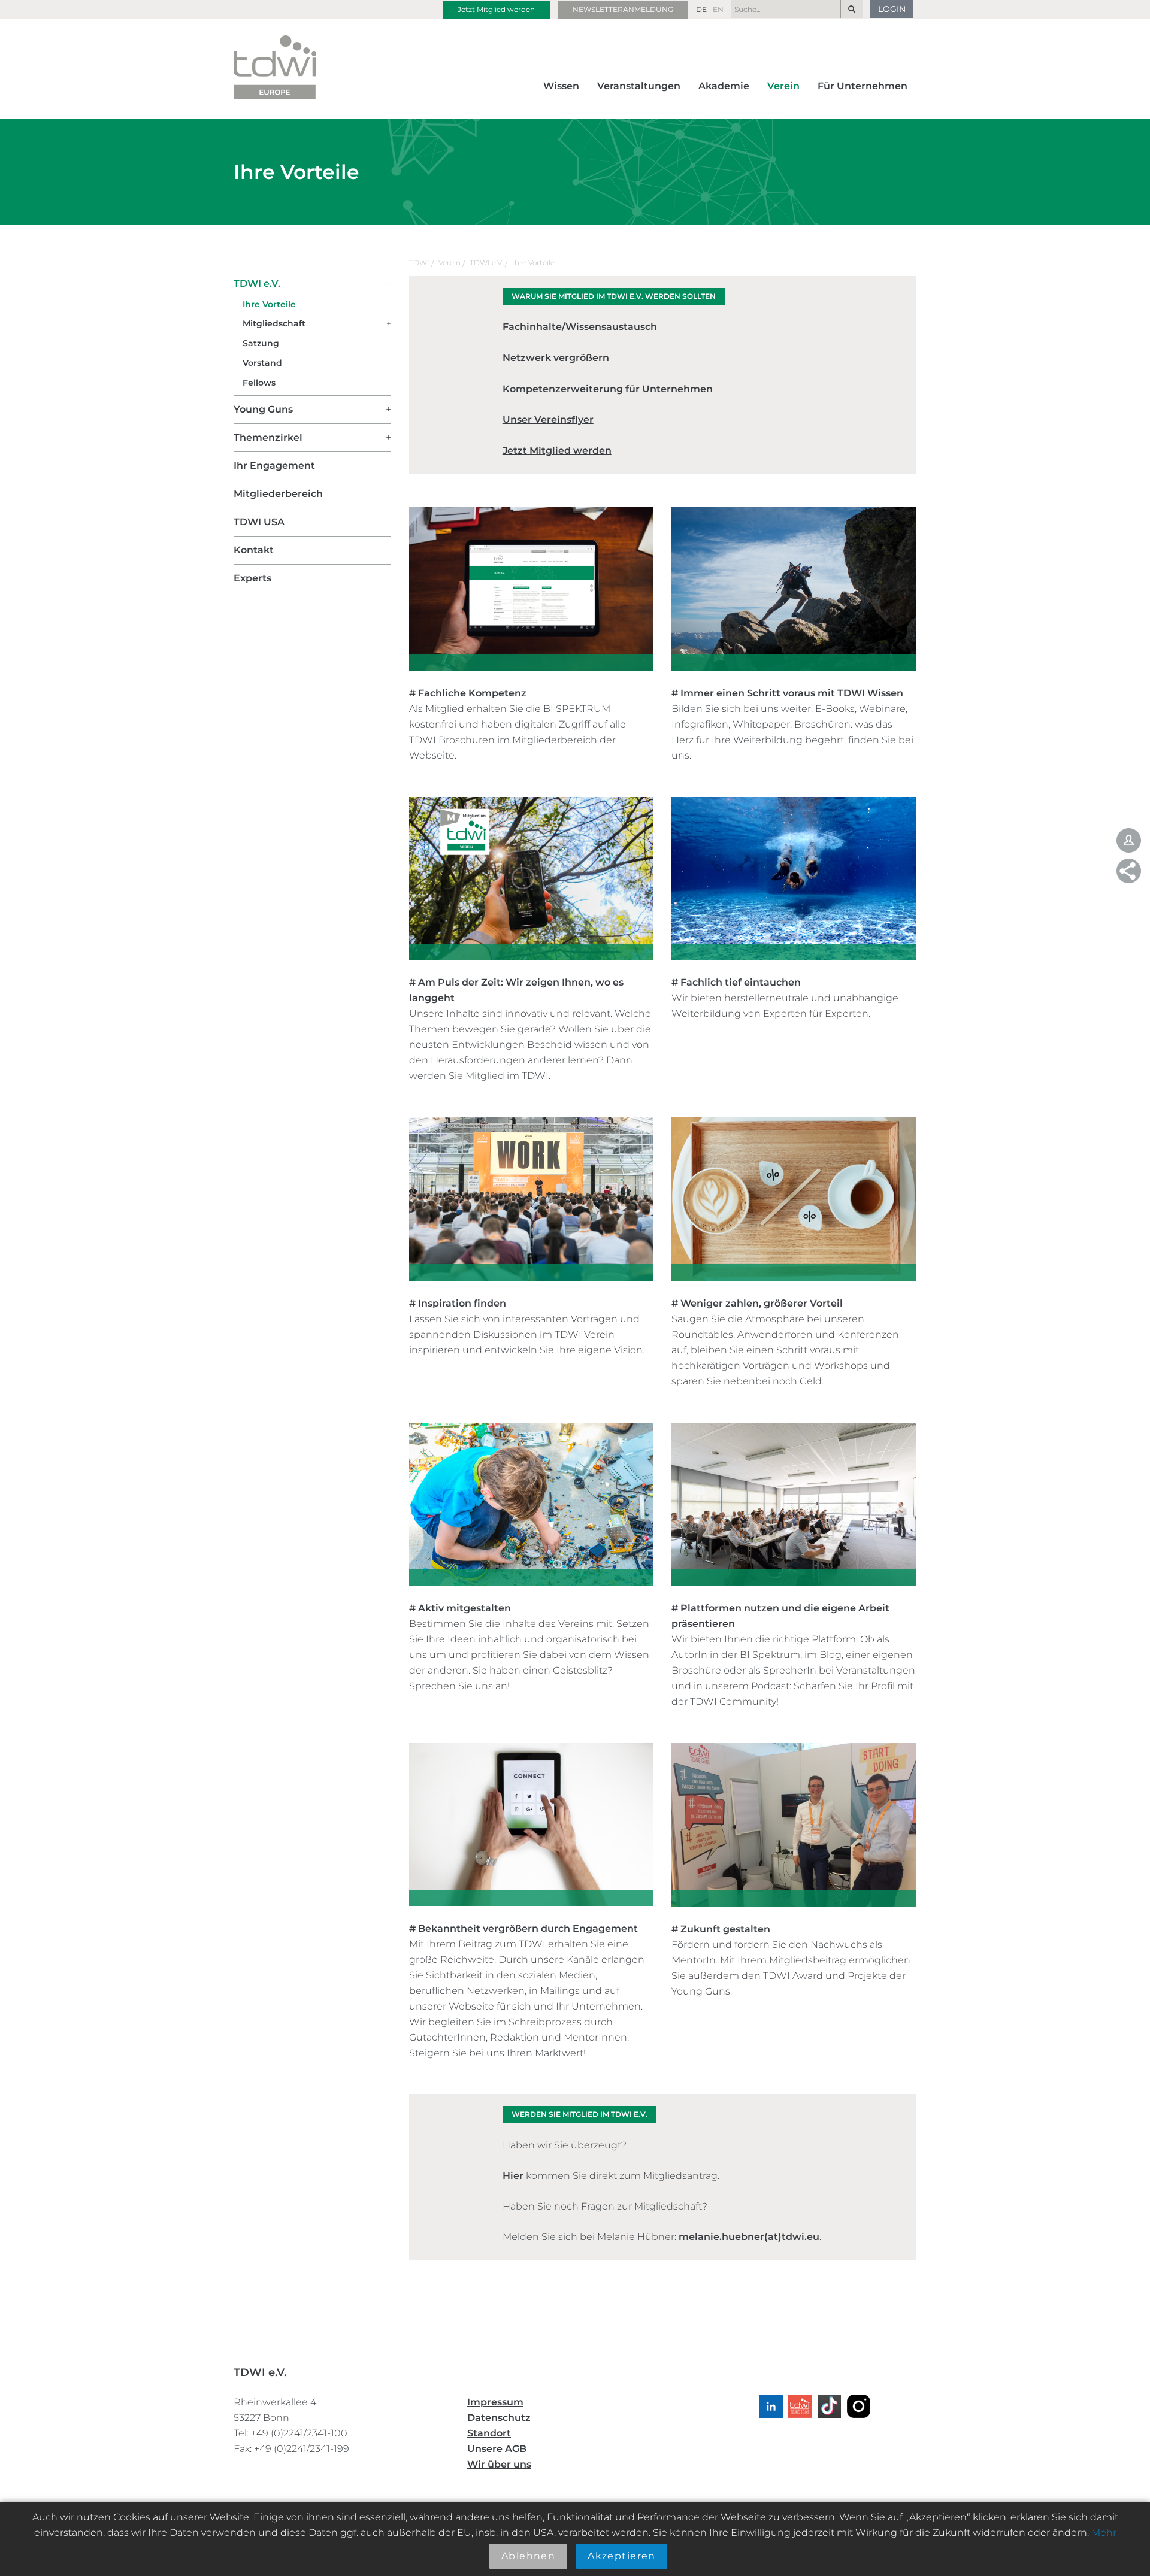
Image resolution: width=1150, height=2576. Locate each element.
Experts (252, 578)
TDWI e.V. (486, 263)
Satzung (261, 343)
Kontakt (254, 550)
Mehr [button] (1104, 2533)
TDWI (419, 263)
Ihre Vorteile (533, 263)
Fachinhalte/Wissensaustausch (580, 327)
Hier (513, 2176)
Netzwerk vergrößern (556, 358)
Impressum (495, 2402)
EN (718, 9)
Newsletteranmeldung (623, 9)
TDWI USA (259, 522)
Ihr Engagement (274, 466)
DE (701, 9)
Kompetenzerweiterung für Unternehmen (608, 389)
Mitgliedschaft (274, 323)
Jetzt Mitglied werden (496, 9)
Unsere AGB (497, 2449)
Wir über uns (499, 2464)
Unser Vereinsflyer (548, 419)
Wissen (561, 86)
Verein (783, 86)
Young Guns (263, 409)
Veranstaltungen (639, 86)
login (892, 9)
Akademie (724, 86)
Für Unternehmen (862, 86)
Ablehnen (529, 2556)
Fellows (259, 383)
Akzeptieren (622, 2556)
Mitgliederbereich (278, 494)
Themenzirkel (268, 437)
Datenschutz (499, 2418)
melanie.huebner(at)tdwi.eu (749, 2237)
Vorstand (262, 363)
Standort (489, 2433)
